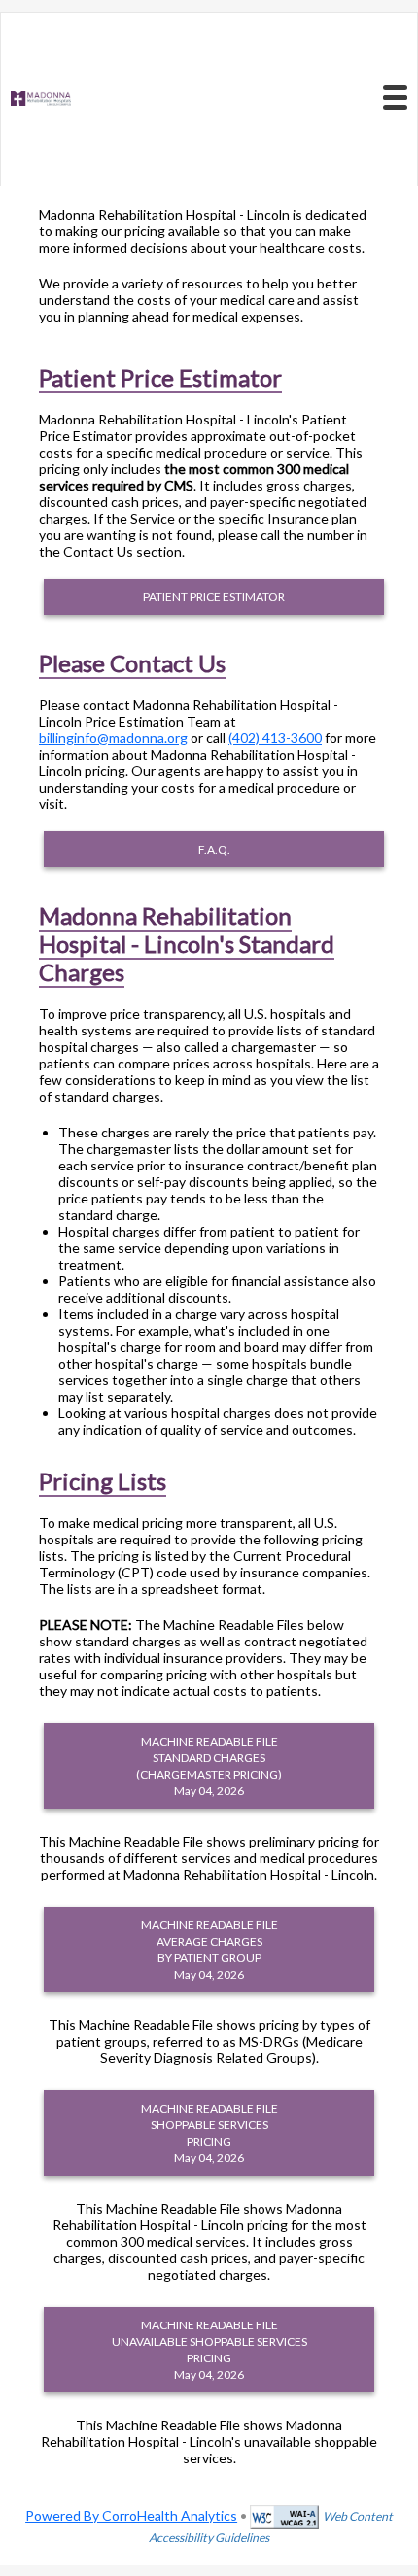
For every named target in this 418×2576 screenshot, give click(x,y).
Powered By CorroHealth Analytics (131, 2515)
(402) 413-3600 (275, 738)
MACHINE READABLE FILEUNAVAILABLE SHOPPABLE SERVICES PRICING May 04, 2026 (209, 2350)
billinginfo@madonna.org (113, 738)
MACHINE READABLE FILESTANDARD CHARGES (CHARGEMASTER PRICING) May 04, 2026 (209, 1766)
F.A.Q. (214, 849)
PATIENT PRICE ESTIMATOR (214, 597)
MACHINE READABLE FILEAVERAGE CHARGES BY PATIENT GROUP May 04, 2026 (209, 1949)
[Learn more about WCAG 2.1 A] (284, 2515)
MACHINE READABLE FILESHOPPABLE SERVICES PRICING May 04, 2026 (209, 2133)
